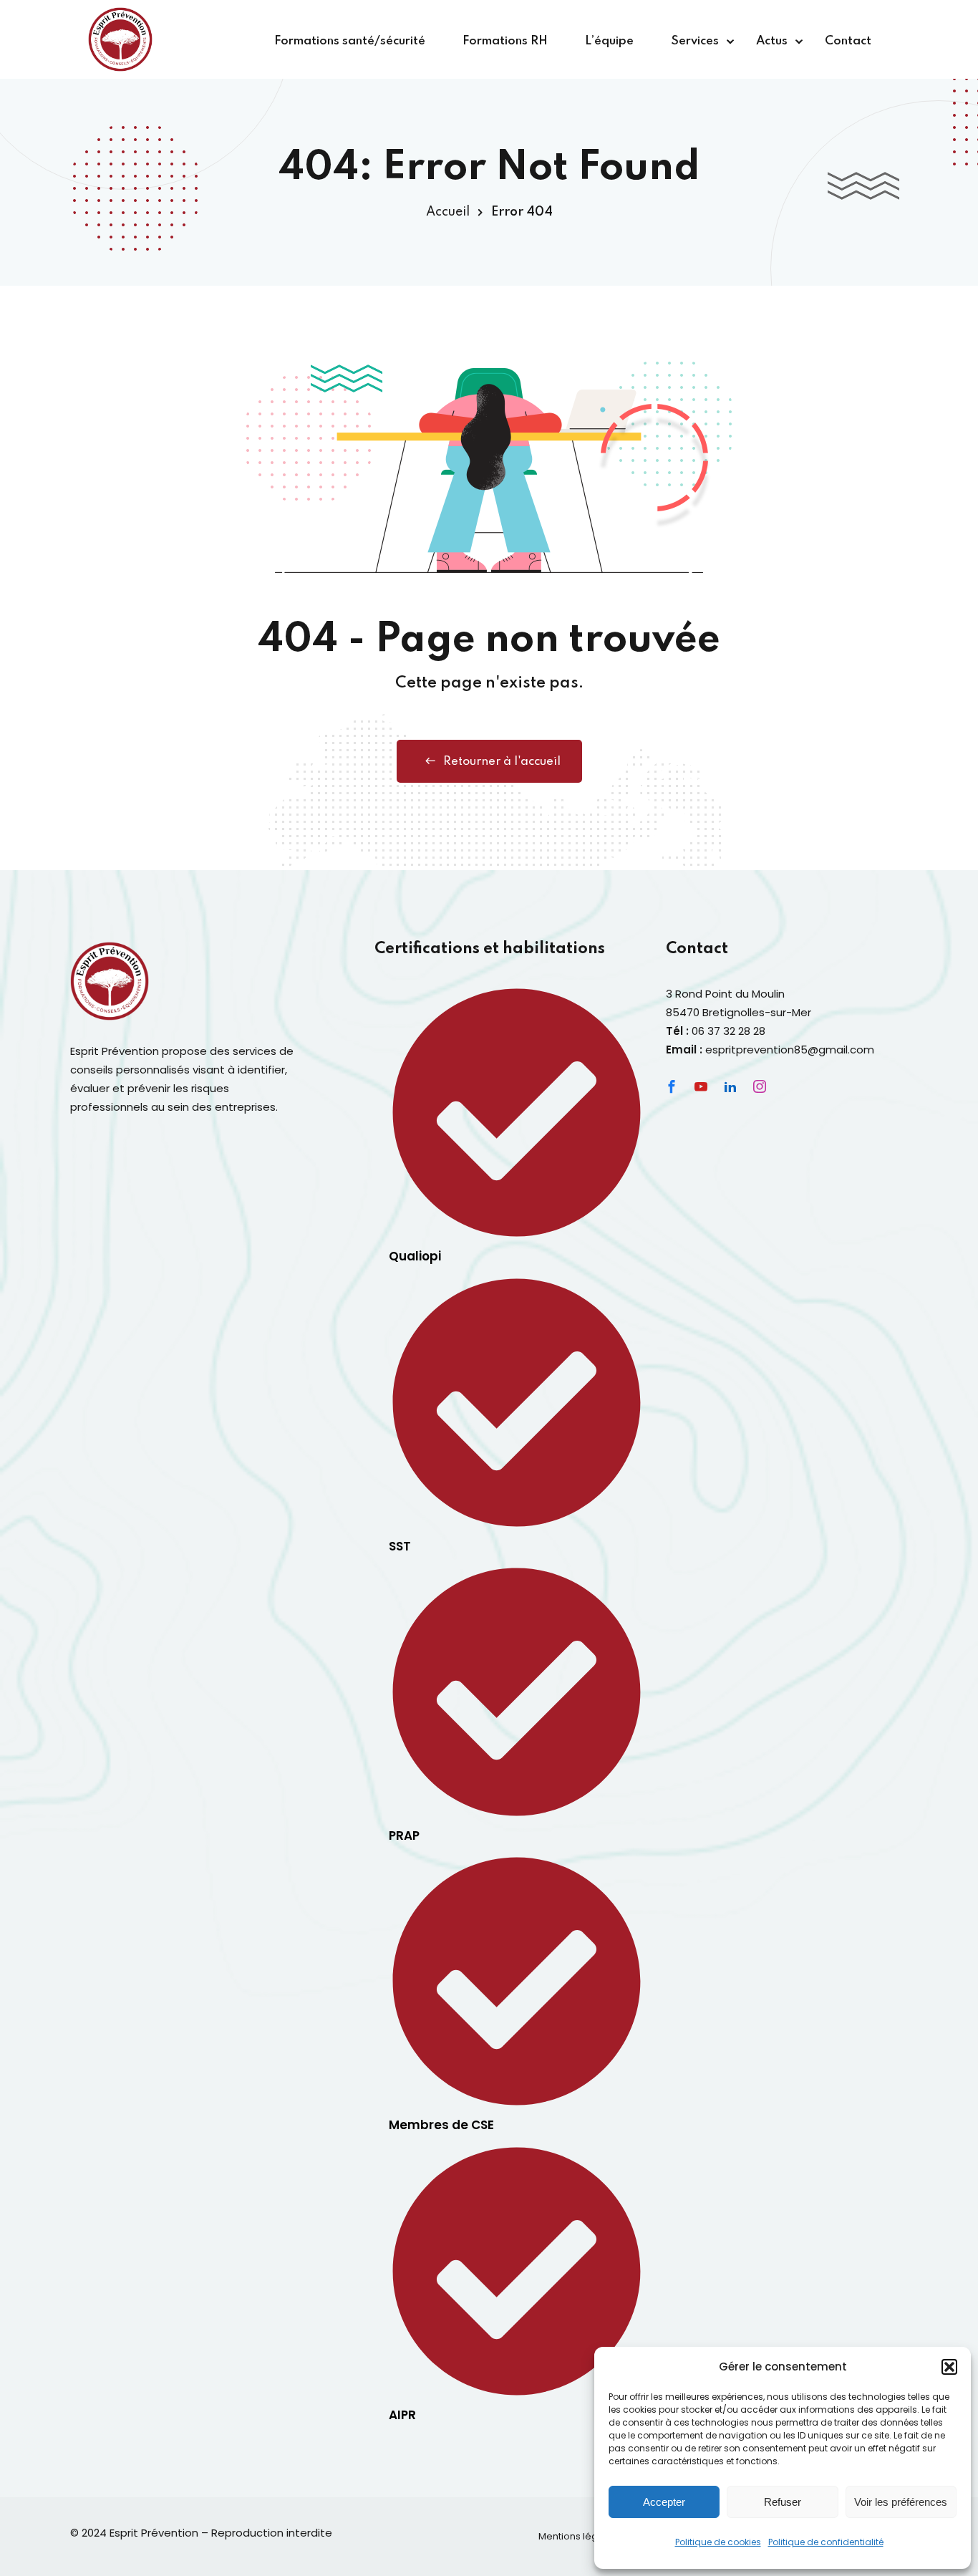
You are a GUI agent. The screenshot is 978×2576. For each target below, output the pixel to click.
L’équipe (609, 41)
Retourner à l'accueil (502, 762)
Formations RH (505, 41)
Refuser (783, 2502)
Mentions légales (578, 2536)
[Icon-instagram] (760, 1086)
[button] (949, 2367)
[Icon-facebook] (672, 1086)
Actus (772, 41)
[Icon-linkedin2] (730, 1086)
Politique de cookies (718, 2542)
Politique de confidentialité (826, 2542)
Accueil (448, 212)
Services (695, 41)
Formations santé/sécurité (350, 41)
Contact (848, 41)
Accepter (664, 2502)
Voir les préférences (901, 2502)
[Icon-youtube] (701, 1086)
